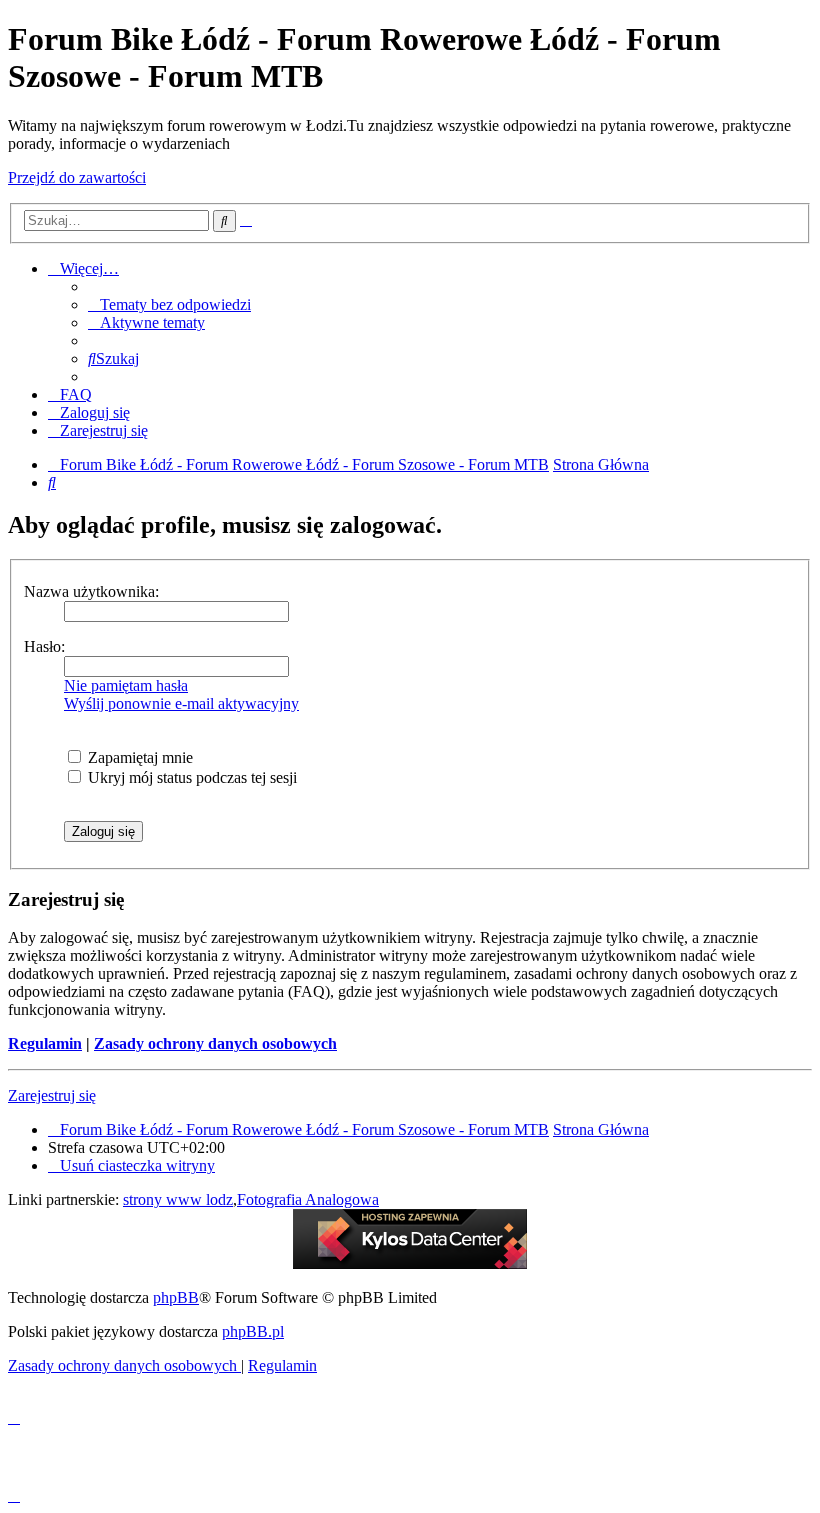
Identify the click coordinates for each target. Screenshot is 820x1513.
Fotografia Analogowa (308, 1199)
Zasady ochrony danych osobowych (215, 1043)
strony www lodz (178, 1199)
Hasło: (44, 646)
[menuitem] (169, 304)
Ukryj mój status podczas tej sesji (190, 777)
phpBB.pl (253, 1331)
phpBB (176, 1297)
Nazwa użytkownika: (91, 591)
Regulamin (45, 1043)
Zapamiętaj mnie (138, 757)
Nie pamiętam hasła (126, 685)
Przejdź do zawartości (77, 177)
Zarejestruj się (52, 1095)
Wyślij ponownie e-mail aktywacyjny (181, 703)
